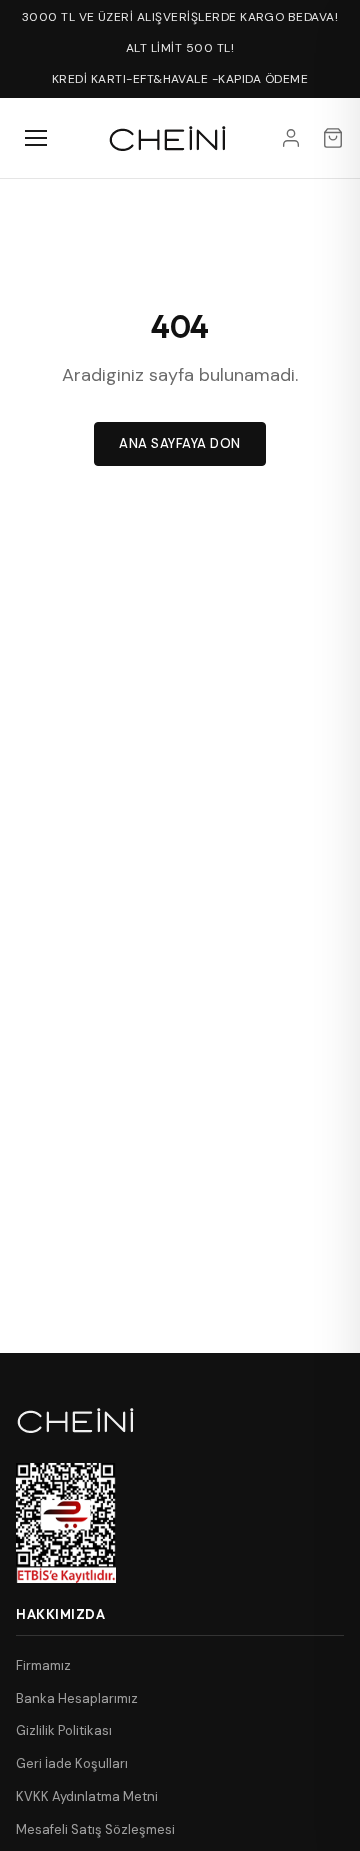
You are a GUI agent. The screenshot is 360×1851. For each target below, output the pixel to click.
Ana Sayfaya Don (180, 443)
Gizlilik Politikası (64, 1730)
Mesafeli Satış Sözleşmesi (95, 1829)
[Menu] (36, 138)
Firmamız (43, 1665)
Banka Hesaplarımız (77, 1698)
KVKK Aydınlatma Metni (87, 1796)
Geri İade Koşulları (72, 1763)
